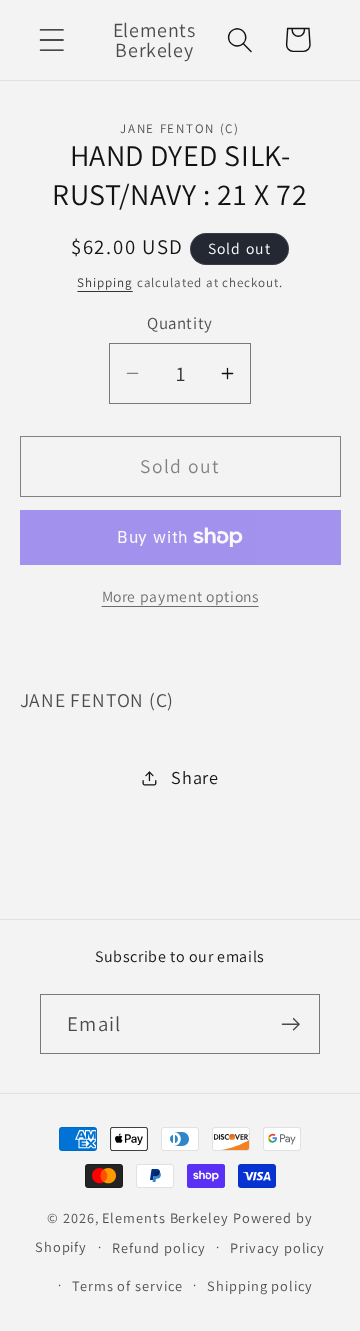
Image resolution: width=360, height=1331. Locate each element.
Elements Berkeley (165, 1217)
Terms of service (127, 1285)
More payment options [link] (180, 596)
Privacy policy (277, 1247)
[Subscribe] (290, 1024)
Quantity (179, 323)
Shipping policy (260, 1285)
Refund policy (159, 1247)
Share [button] (195, 777)
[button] (51, 39)
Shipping (104, 282)
